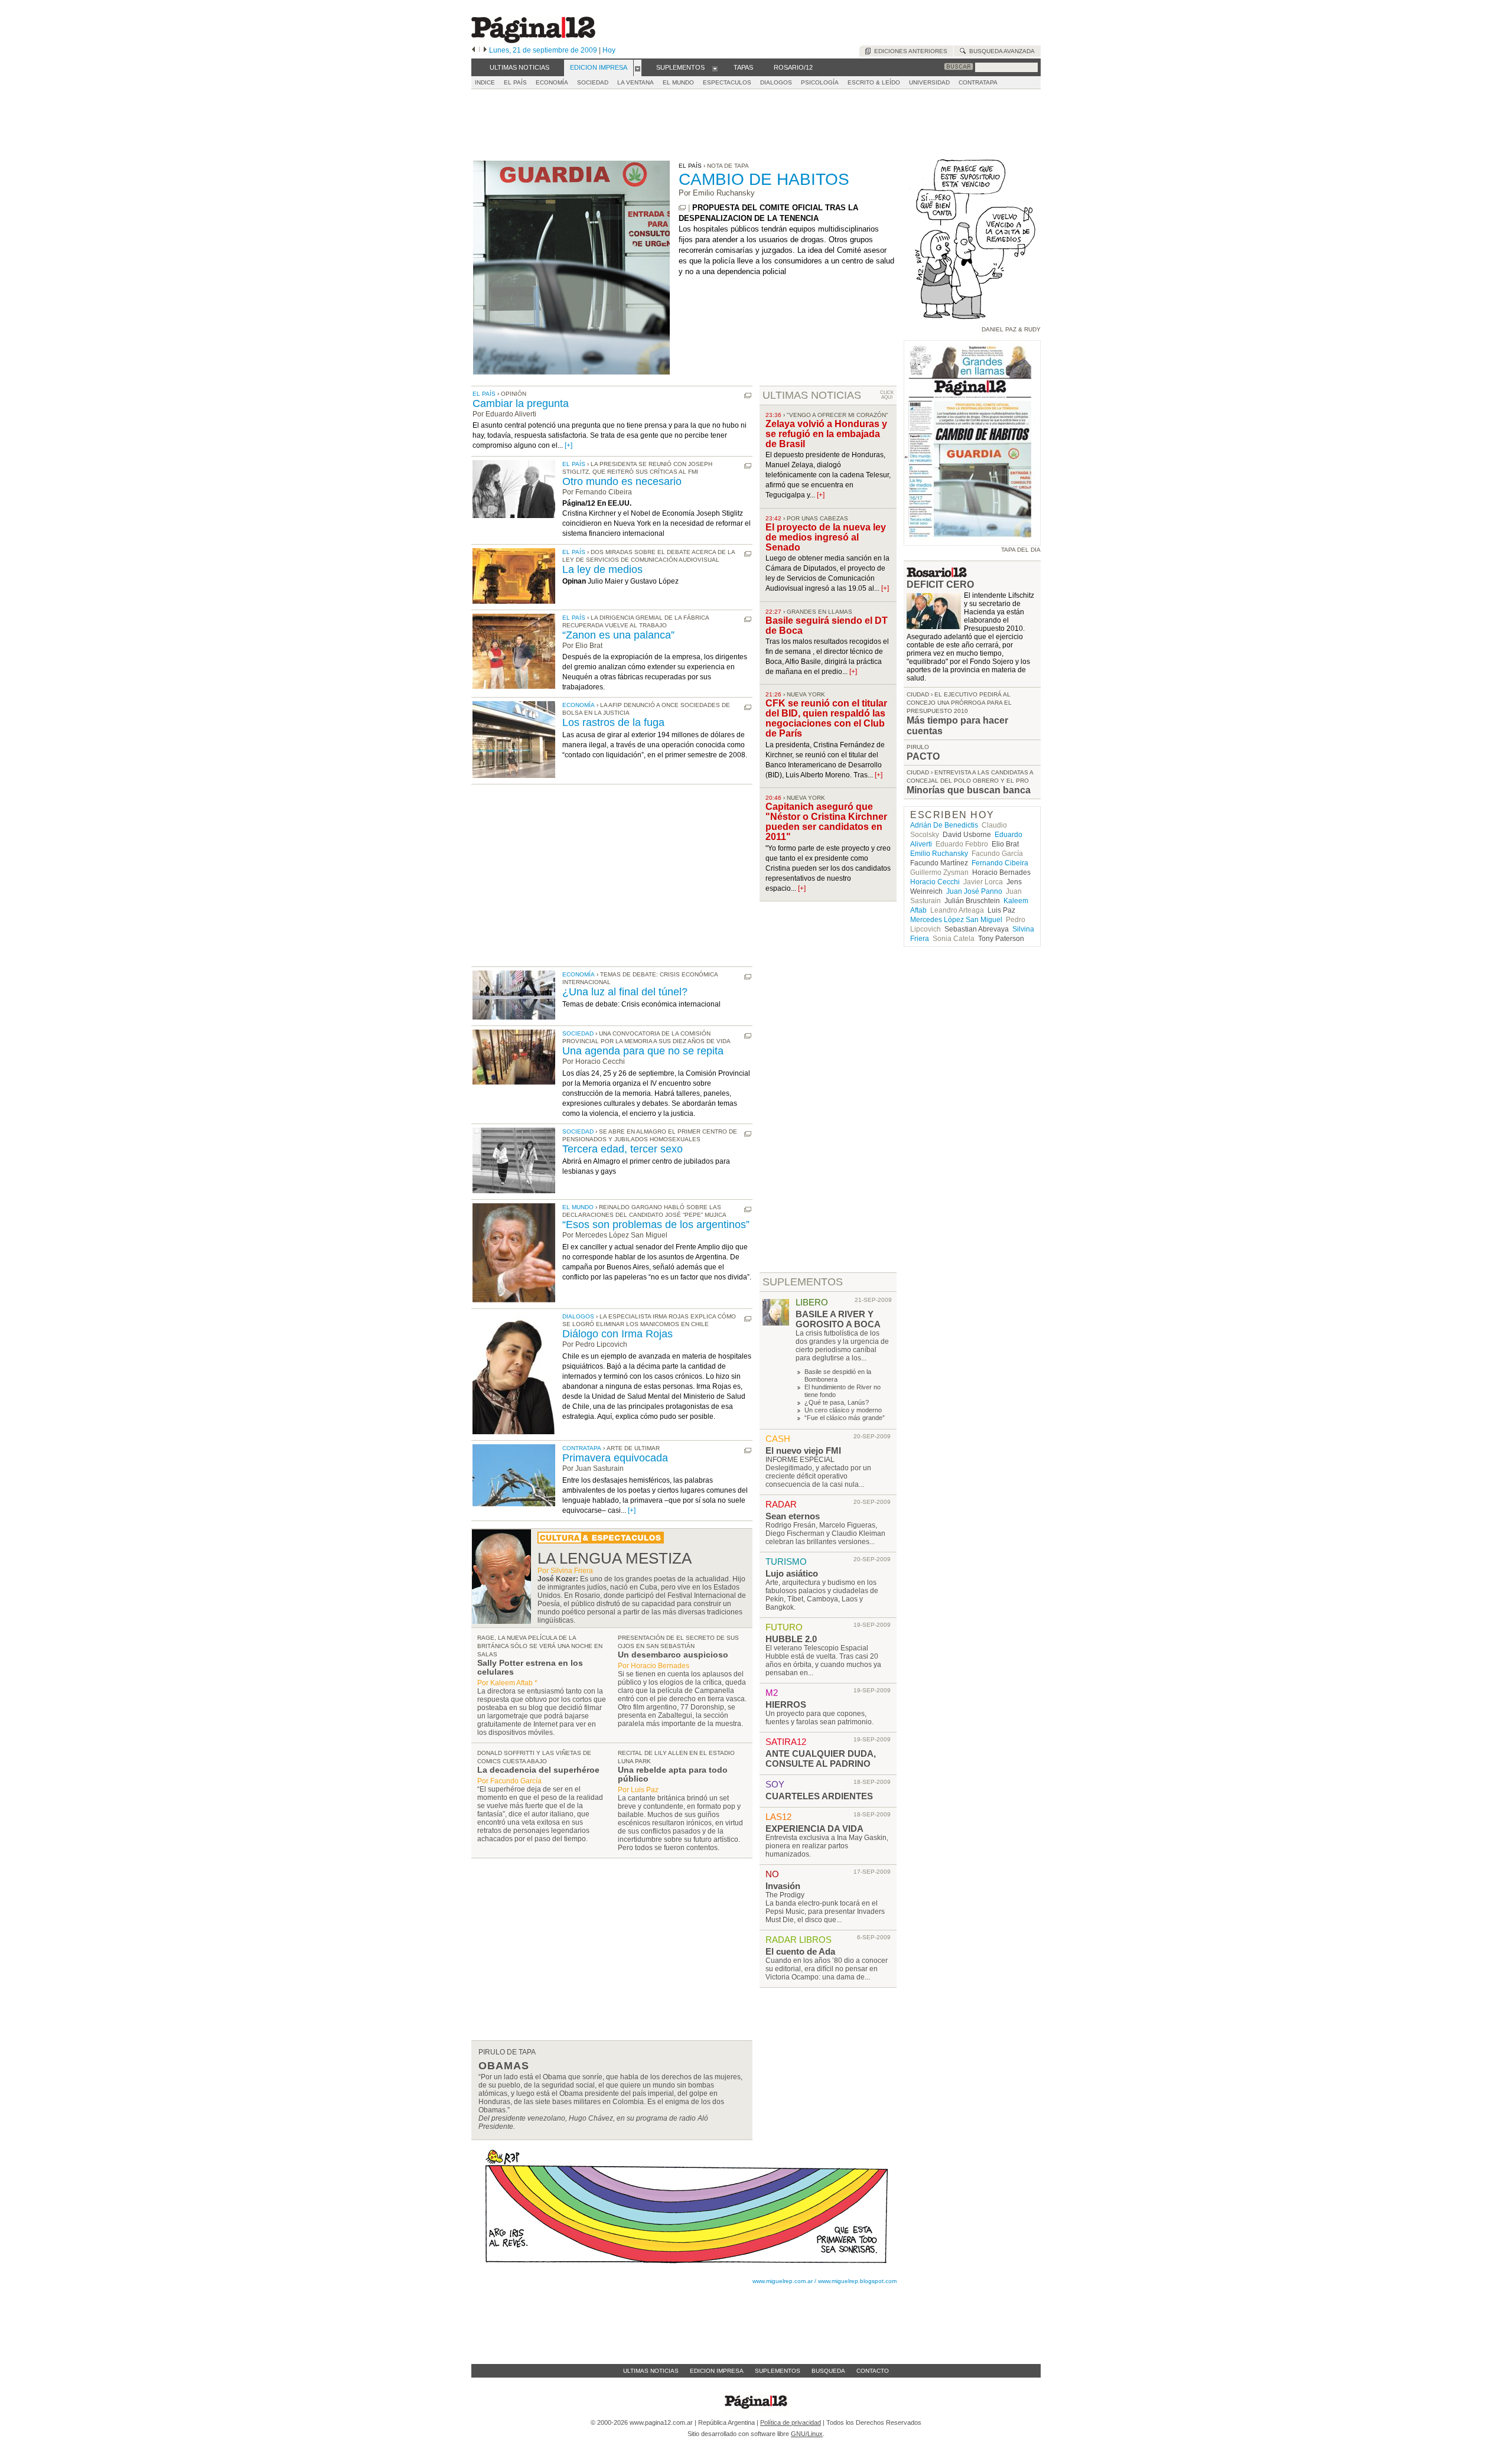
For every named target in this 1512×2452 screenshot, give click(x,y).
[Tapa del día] (972, 540)
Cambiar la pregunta (521, 403)
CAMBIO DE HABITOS (764, 179)
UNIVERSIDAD (929, 82)
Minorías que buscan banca (969, 790)
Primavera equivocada (615, 1458)
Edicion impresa (717, 2371)
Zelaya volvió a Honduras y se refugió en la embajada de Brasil (826, 434)
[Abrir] (638, 68)
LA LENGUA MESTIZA (615, 1558)
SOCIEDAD (593, 82)
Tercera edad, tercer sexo (623, 1149)
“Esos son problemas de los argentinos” (656, 1225)
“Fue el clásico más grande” (845, 1418)
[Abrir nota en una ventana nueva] (682, 208)
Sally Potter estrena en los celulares (530, 1667)
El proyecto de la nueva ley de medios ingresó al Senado (826, 537)
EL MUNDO (678, 82)
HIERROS (786, 1704)
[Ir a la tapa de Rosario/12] (937, 574)
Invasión (783, 1886)
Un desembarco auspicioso (673, 1655)
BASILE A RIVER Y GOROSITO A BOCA (838, 1319)
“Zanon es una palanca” (618, 635)
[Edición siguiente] (485, 50)
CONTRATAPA (978, 82)
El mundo (578, 1207)
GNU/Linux (807, 2434)
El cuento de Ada (800, 1951)
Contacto (873, 2371)
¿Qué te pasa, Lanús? (837, 1402)
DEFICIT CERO (940, 584)
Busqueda (828, 2371)
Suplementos (778, 2371)
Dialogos (578, 1316)
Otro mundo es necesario (622, 481)
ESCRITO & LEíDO (874, 82)
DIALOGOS (776, 82)
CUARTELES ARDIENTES (819, 1796)
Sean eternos (793, 1516)
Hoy (609, 50)
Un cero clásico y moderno (843, 1410)
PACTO (923, 756)
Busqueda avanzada (1000, 51)
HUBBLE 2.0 (791, 1639)
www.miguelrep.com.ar (783, 2281)
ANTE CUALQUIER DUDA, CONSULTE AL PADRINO (821, 1759)
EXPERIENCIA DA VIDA (814, 1829)
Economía (579, 705)
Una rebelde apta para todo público (673, 1774)
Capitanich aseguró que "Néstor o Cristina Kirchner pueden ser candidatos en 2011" (826, 822)
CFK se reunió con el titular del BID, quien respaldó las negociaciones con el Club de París (826, 718)
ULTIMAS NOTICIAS (812, 395)
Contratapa (582, 1448)
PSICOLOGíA (820, 82)
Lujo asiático (792, 1573)
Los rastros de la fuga (613, 722)
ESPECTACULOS (727, 82)
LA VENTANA (636, 82)
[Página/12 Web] (533, 40)
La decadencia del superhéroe (538, 1770)
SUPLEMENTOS (803, 1282)
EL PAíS (515, 82)
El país (484, 394)
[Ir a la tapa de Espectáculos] (601, 1541)
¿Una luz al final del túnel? (625, 992)
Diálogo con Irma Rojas (617, 1334)
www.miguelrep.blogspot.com (857, 2281)
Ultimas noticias (651, 2371)
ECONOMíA (552, 82)
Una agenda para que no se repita (643, 1051)
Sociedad (578, 1033)
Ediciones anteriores (909, 51)
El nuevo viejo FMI (803, 1450)
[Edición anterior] (473, 50)
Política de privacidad (791, 2422)
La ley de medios (602, 569)
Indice (485, 82)
